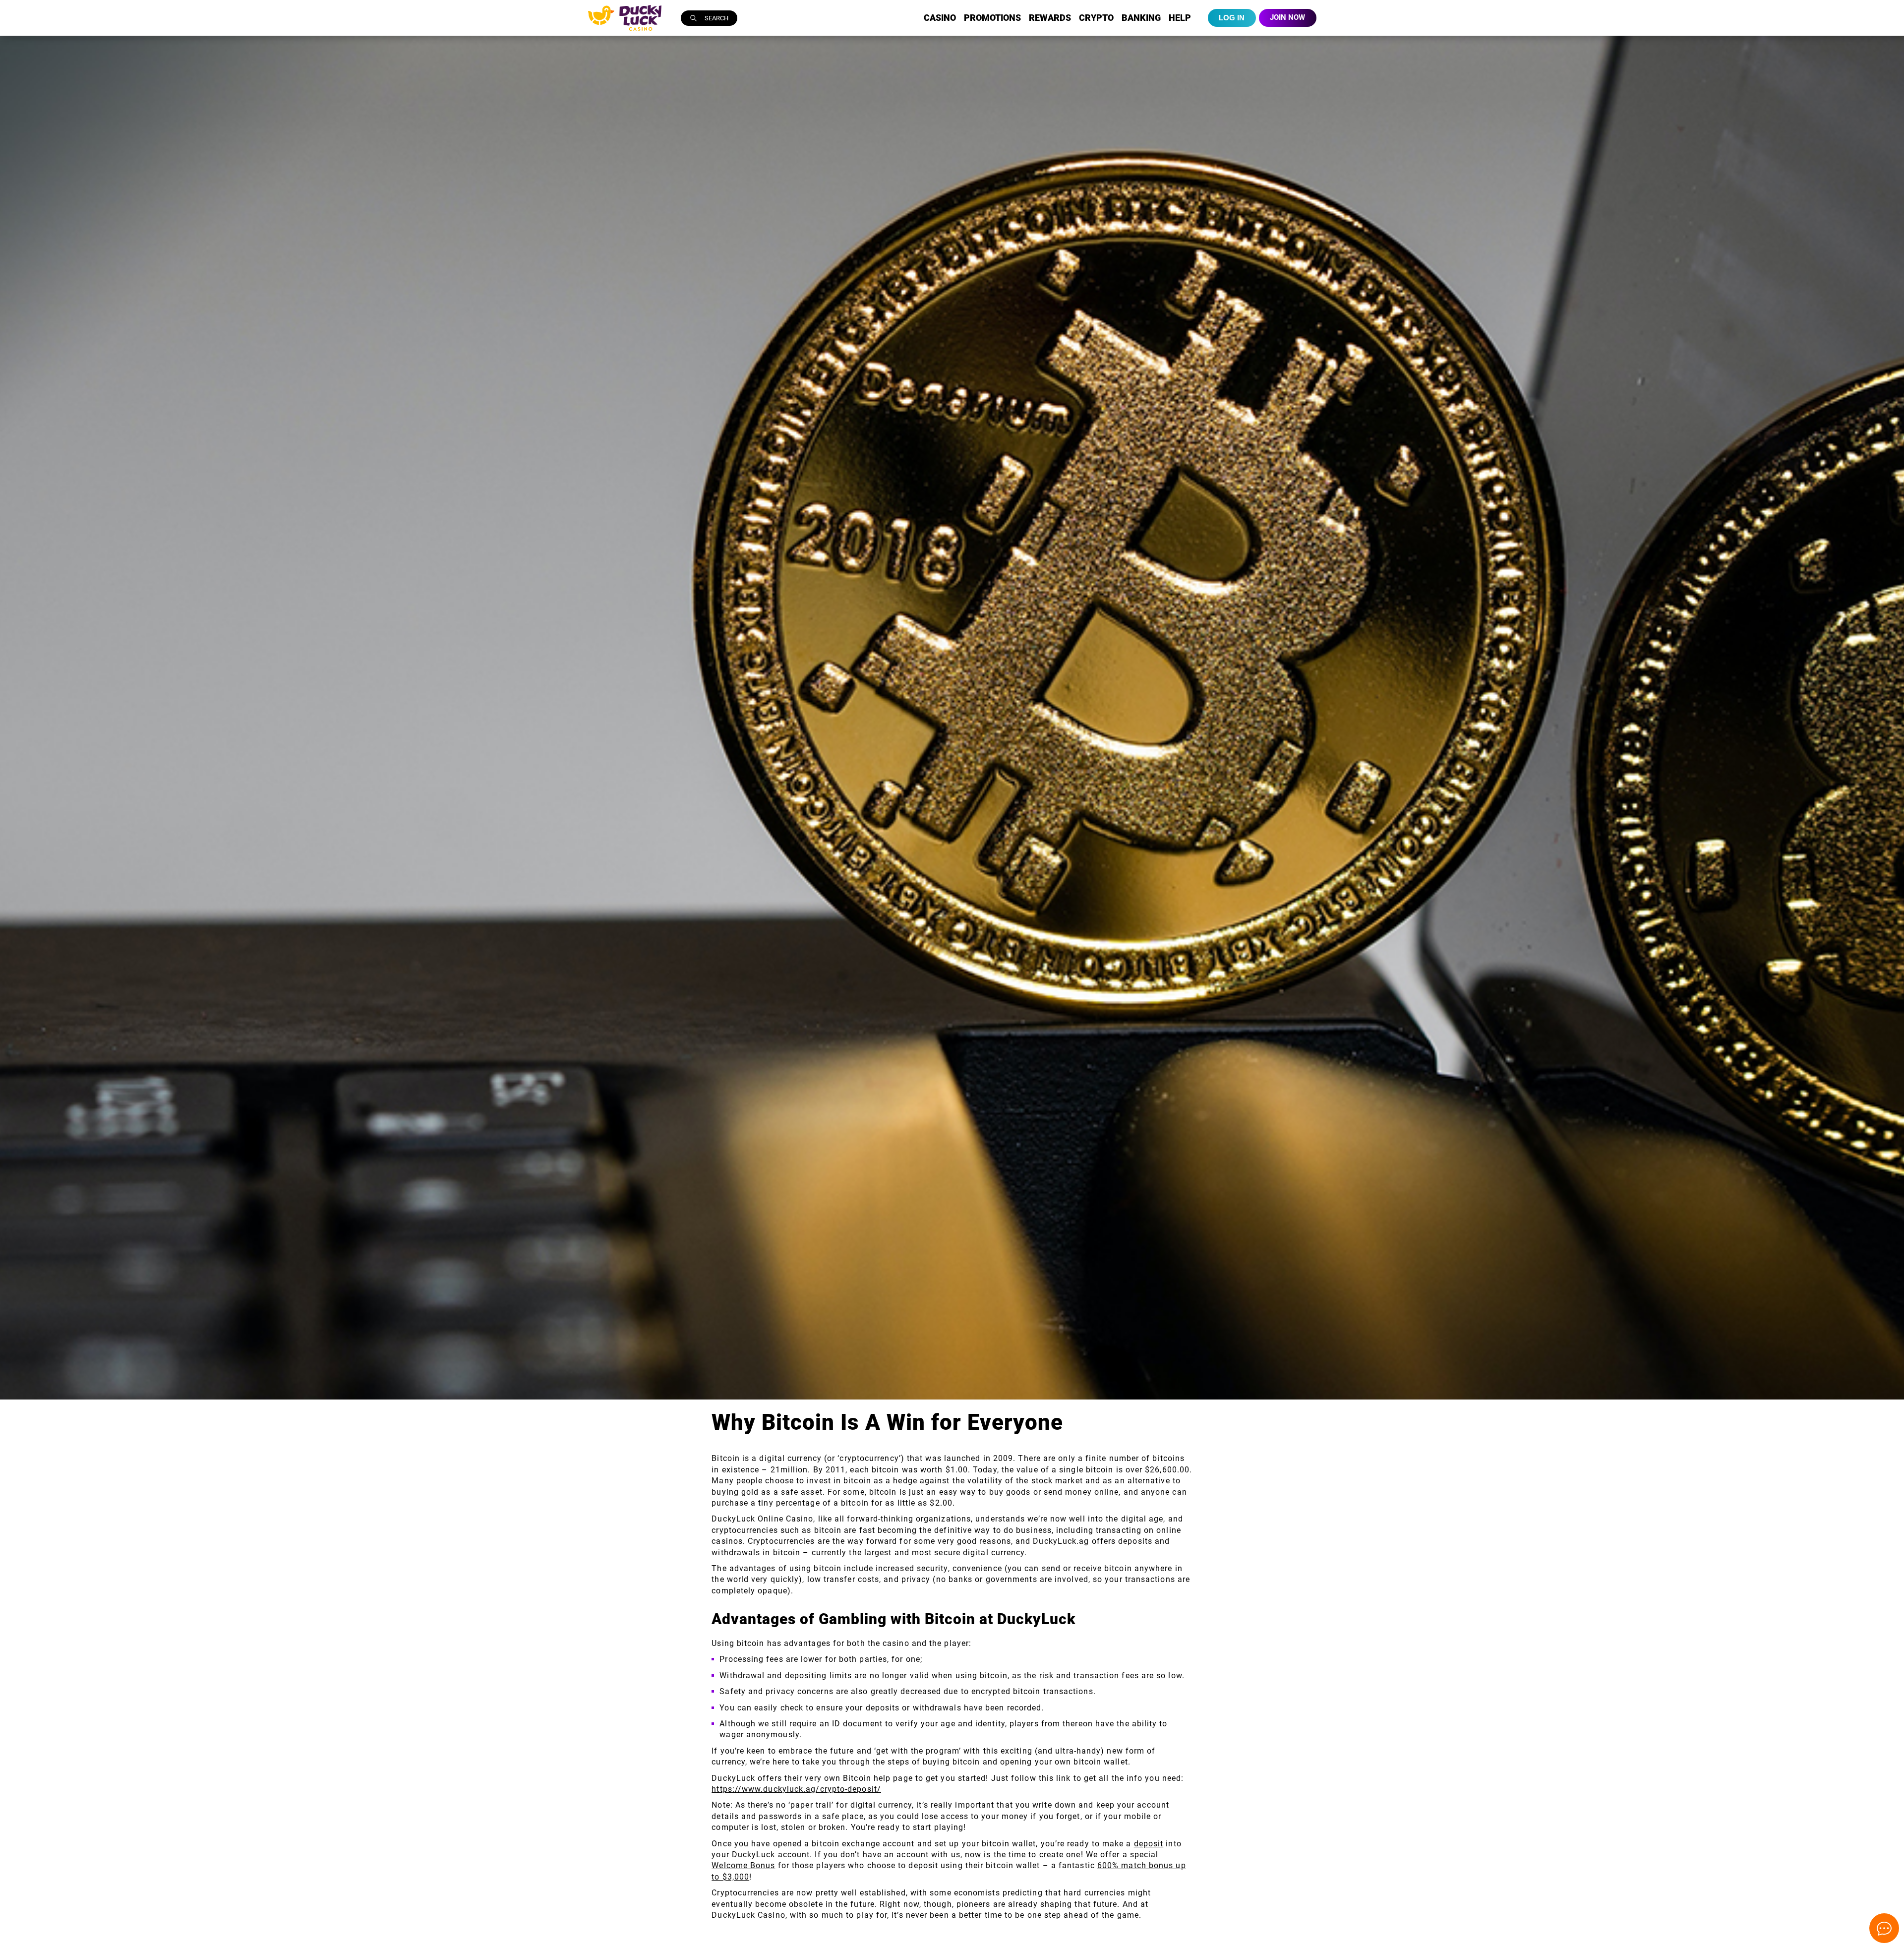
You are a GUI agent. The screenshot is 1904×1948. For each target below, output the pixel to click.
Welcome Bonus (743, 1865)
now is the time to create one (1023, 1855)
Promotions (992, 18)
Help (1180, 18)
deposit (1149, 1844)
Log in (1232, 18)
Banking (1141, 18)
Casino (940, 18)
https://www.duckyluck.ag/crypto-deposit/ (796, 1789)
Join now (1287, 17)
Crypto (1096, 18)
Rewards (1050, 18)
